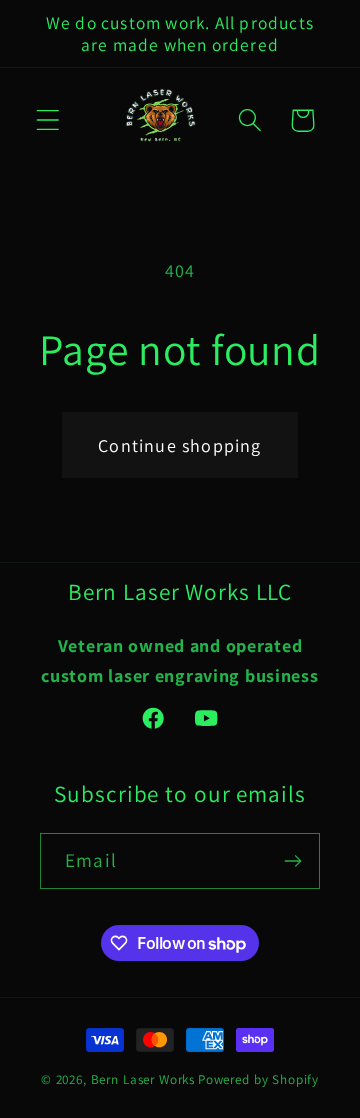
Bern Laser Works (143, 1079)
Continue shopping (179, 445)
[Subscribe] (292, 861)
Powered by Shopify (258, 1079)
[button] (48, 120)
